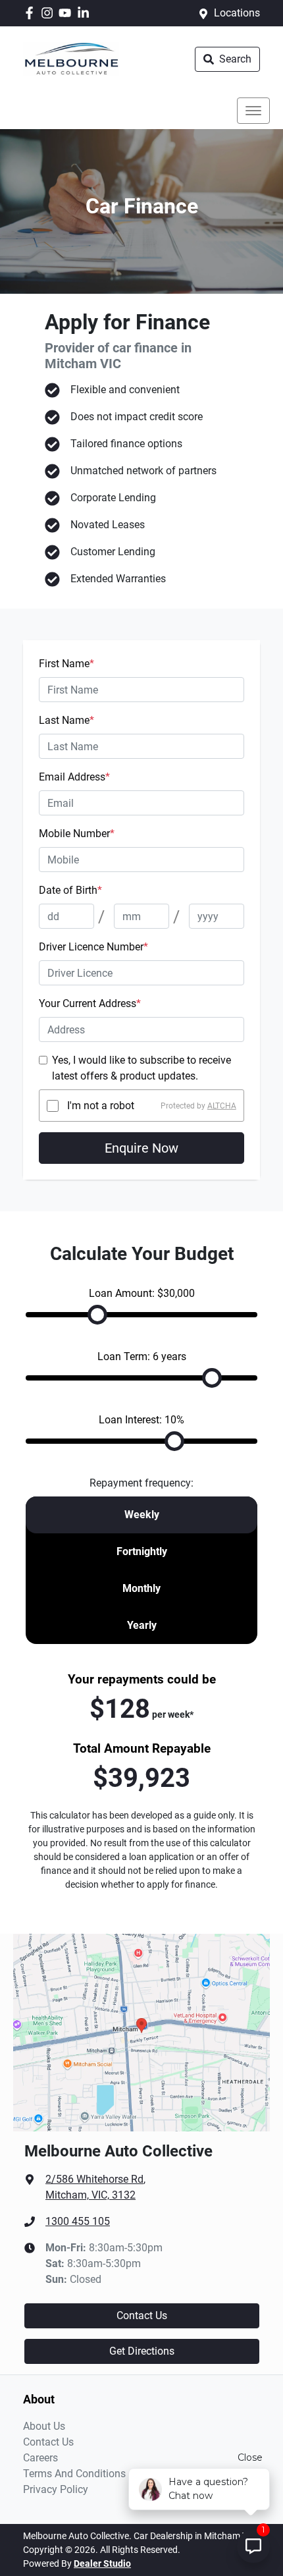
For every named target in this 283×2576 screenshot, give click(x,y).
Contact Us (142, 2316)
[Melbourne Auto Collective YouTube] (67, 13)
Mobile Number (77, 834)
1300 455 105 (78, 2221)
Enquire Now (141, 1148)
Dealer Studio (102, 2563)
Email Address (74, 777)
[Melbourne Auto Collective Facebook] (32, 13)
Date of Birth (70, 890)
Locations (237, 13)
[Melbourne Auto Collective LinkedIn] (86, 13)
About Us (44, 2426)
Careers (40, 2458)
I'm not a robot (101, 1106)
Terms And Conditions (74, 2474)
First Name (66, 664)
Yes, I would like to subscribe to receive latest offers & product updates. (141, 1068)
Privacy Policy (56, 2489)
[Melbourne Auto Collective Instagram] (50, 13)
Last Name (66, 720)
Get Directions (142, 2351)
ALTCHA (222, 1106)
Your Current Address (90, 1003)
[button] (253, 111)
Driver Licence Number (93, 947)
